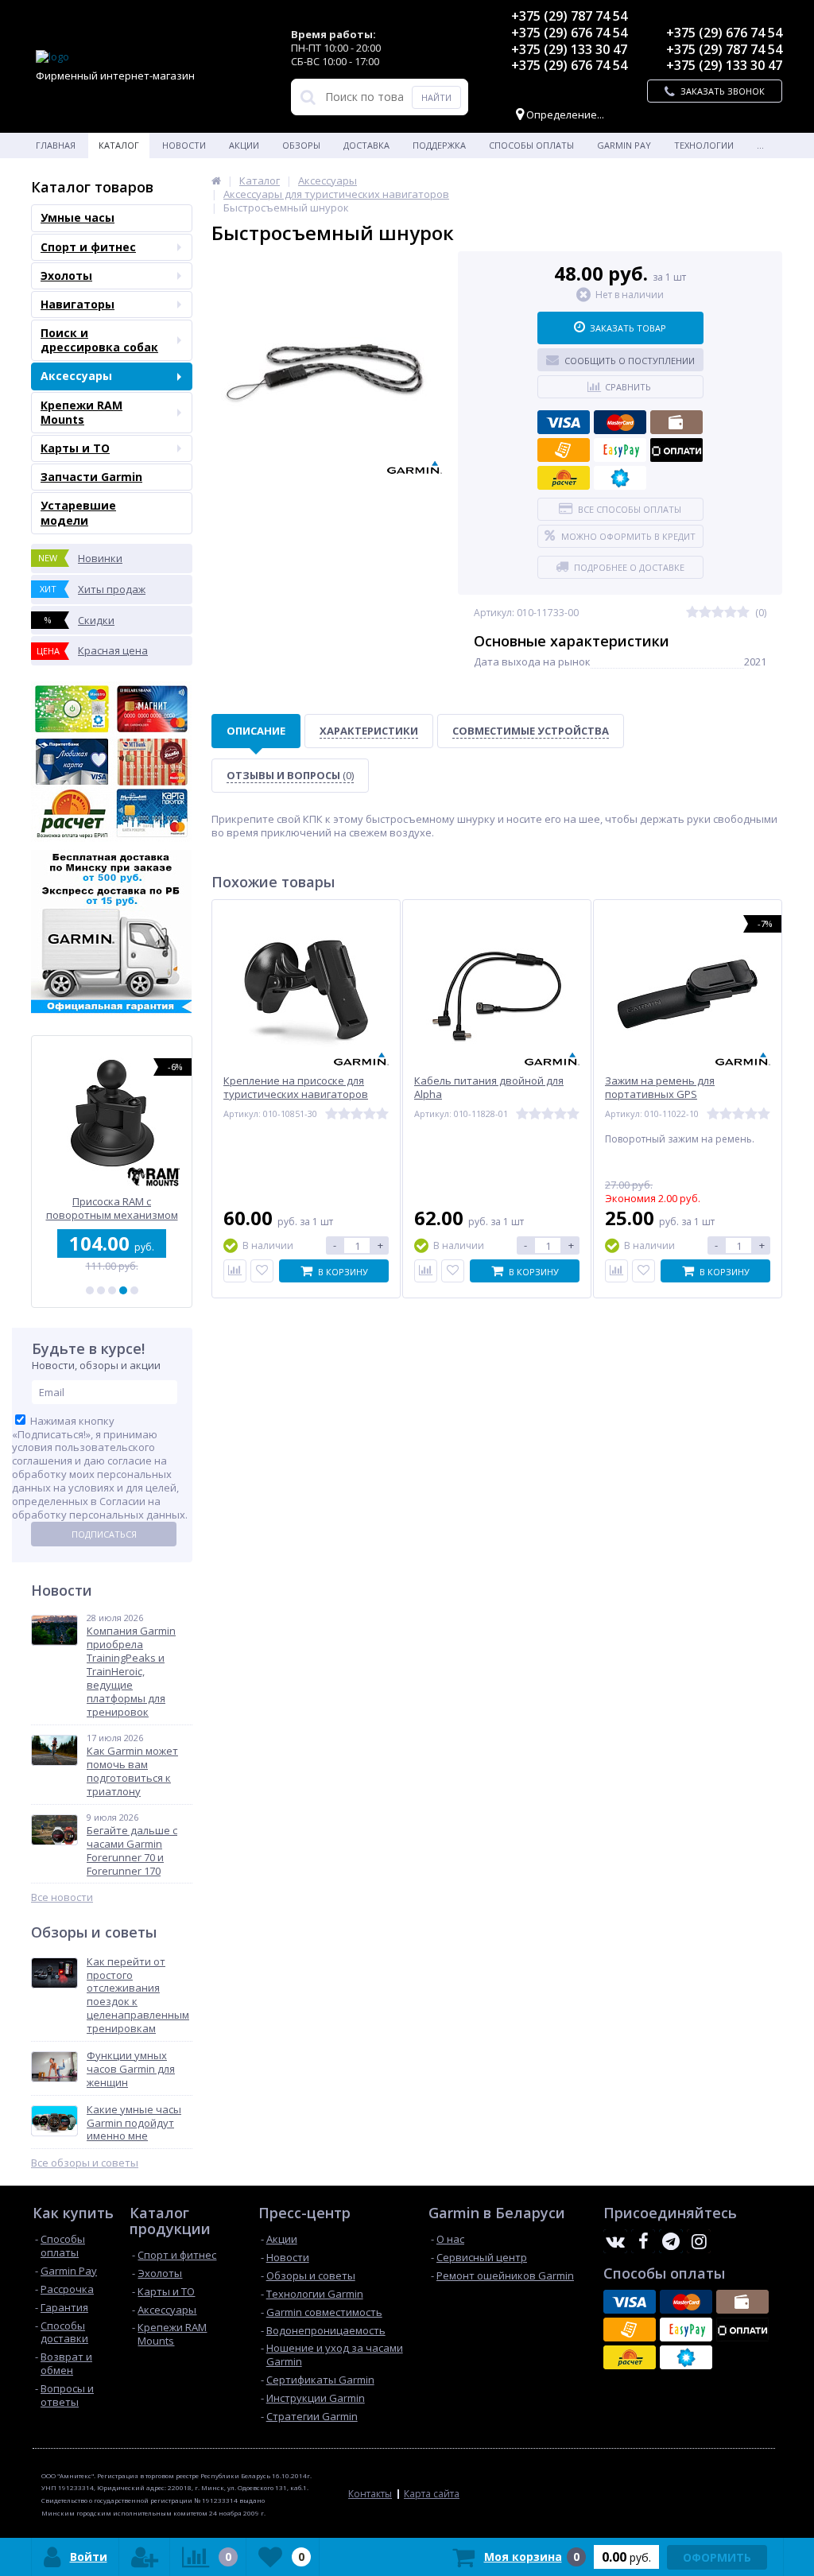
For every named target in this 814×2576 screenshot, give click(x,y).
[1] (90, 1290)
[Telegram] (671, 2241)
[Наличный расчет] (676, 422)
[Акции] (216, 180)
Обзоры (301, 145)
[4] (123, 1290)
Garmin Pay (624, 145)
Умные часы (78, 217)
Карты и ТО (75, 448)
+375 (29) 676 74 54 (569, 33)
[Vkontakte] (615, 2241)
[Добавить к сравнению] (235, 1271)
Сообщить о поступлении (630, 361)
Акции (244, 145)
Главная (56, 145)
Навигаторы (78, 304)
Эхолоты (66, 275)
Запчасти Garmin (91, 477)
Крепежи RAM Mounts (81, 412)
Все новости (62, 1897)
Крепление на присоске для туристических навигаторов (296, 1088)
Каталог (119, 145)
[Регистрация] (145, 2557)
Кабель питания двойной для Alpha (489, 1088)
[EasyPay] (620, 450)
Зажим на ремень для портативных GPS (660, 1088)
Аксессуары (76, 376)
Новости (184, 145)
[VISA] (564, 422)
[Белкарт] (620, 478)
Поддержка (439, 145)
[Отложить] (262, 1271)
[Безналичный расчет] (564, 450)
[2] (101, 1290)
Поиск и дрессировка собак (99, 340)
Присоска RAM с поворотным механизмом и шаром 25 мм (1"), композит (112, 1208)
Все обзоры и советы (85, 2163)
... (760, 145)
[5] (134, 1290)
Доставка (366, 145)
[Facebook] (643, 2241)
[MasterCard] (620, 422)
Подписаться (104, 1534)
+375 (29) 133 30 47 (569, 49)
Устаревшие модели (78, 512)
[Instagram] (699, 2241)
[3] (112, 1290)
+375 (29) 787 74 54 (569, 16)
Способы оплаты (531, 145)
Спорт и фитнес (88, 247)
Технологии (704, 145)
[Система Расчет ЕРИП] (564, 478)
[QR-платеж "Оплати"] (676, 450)
